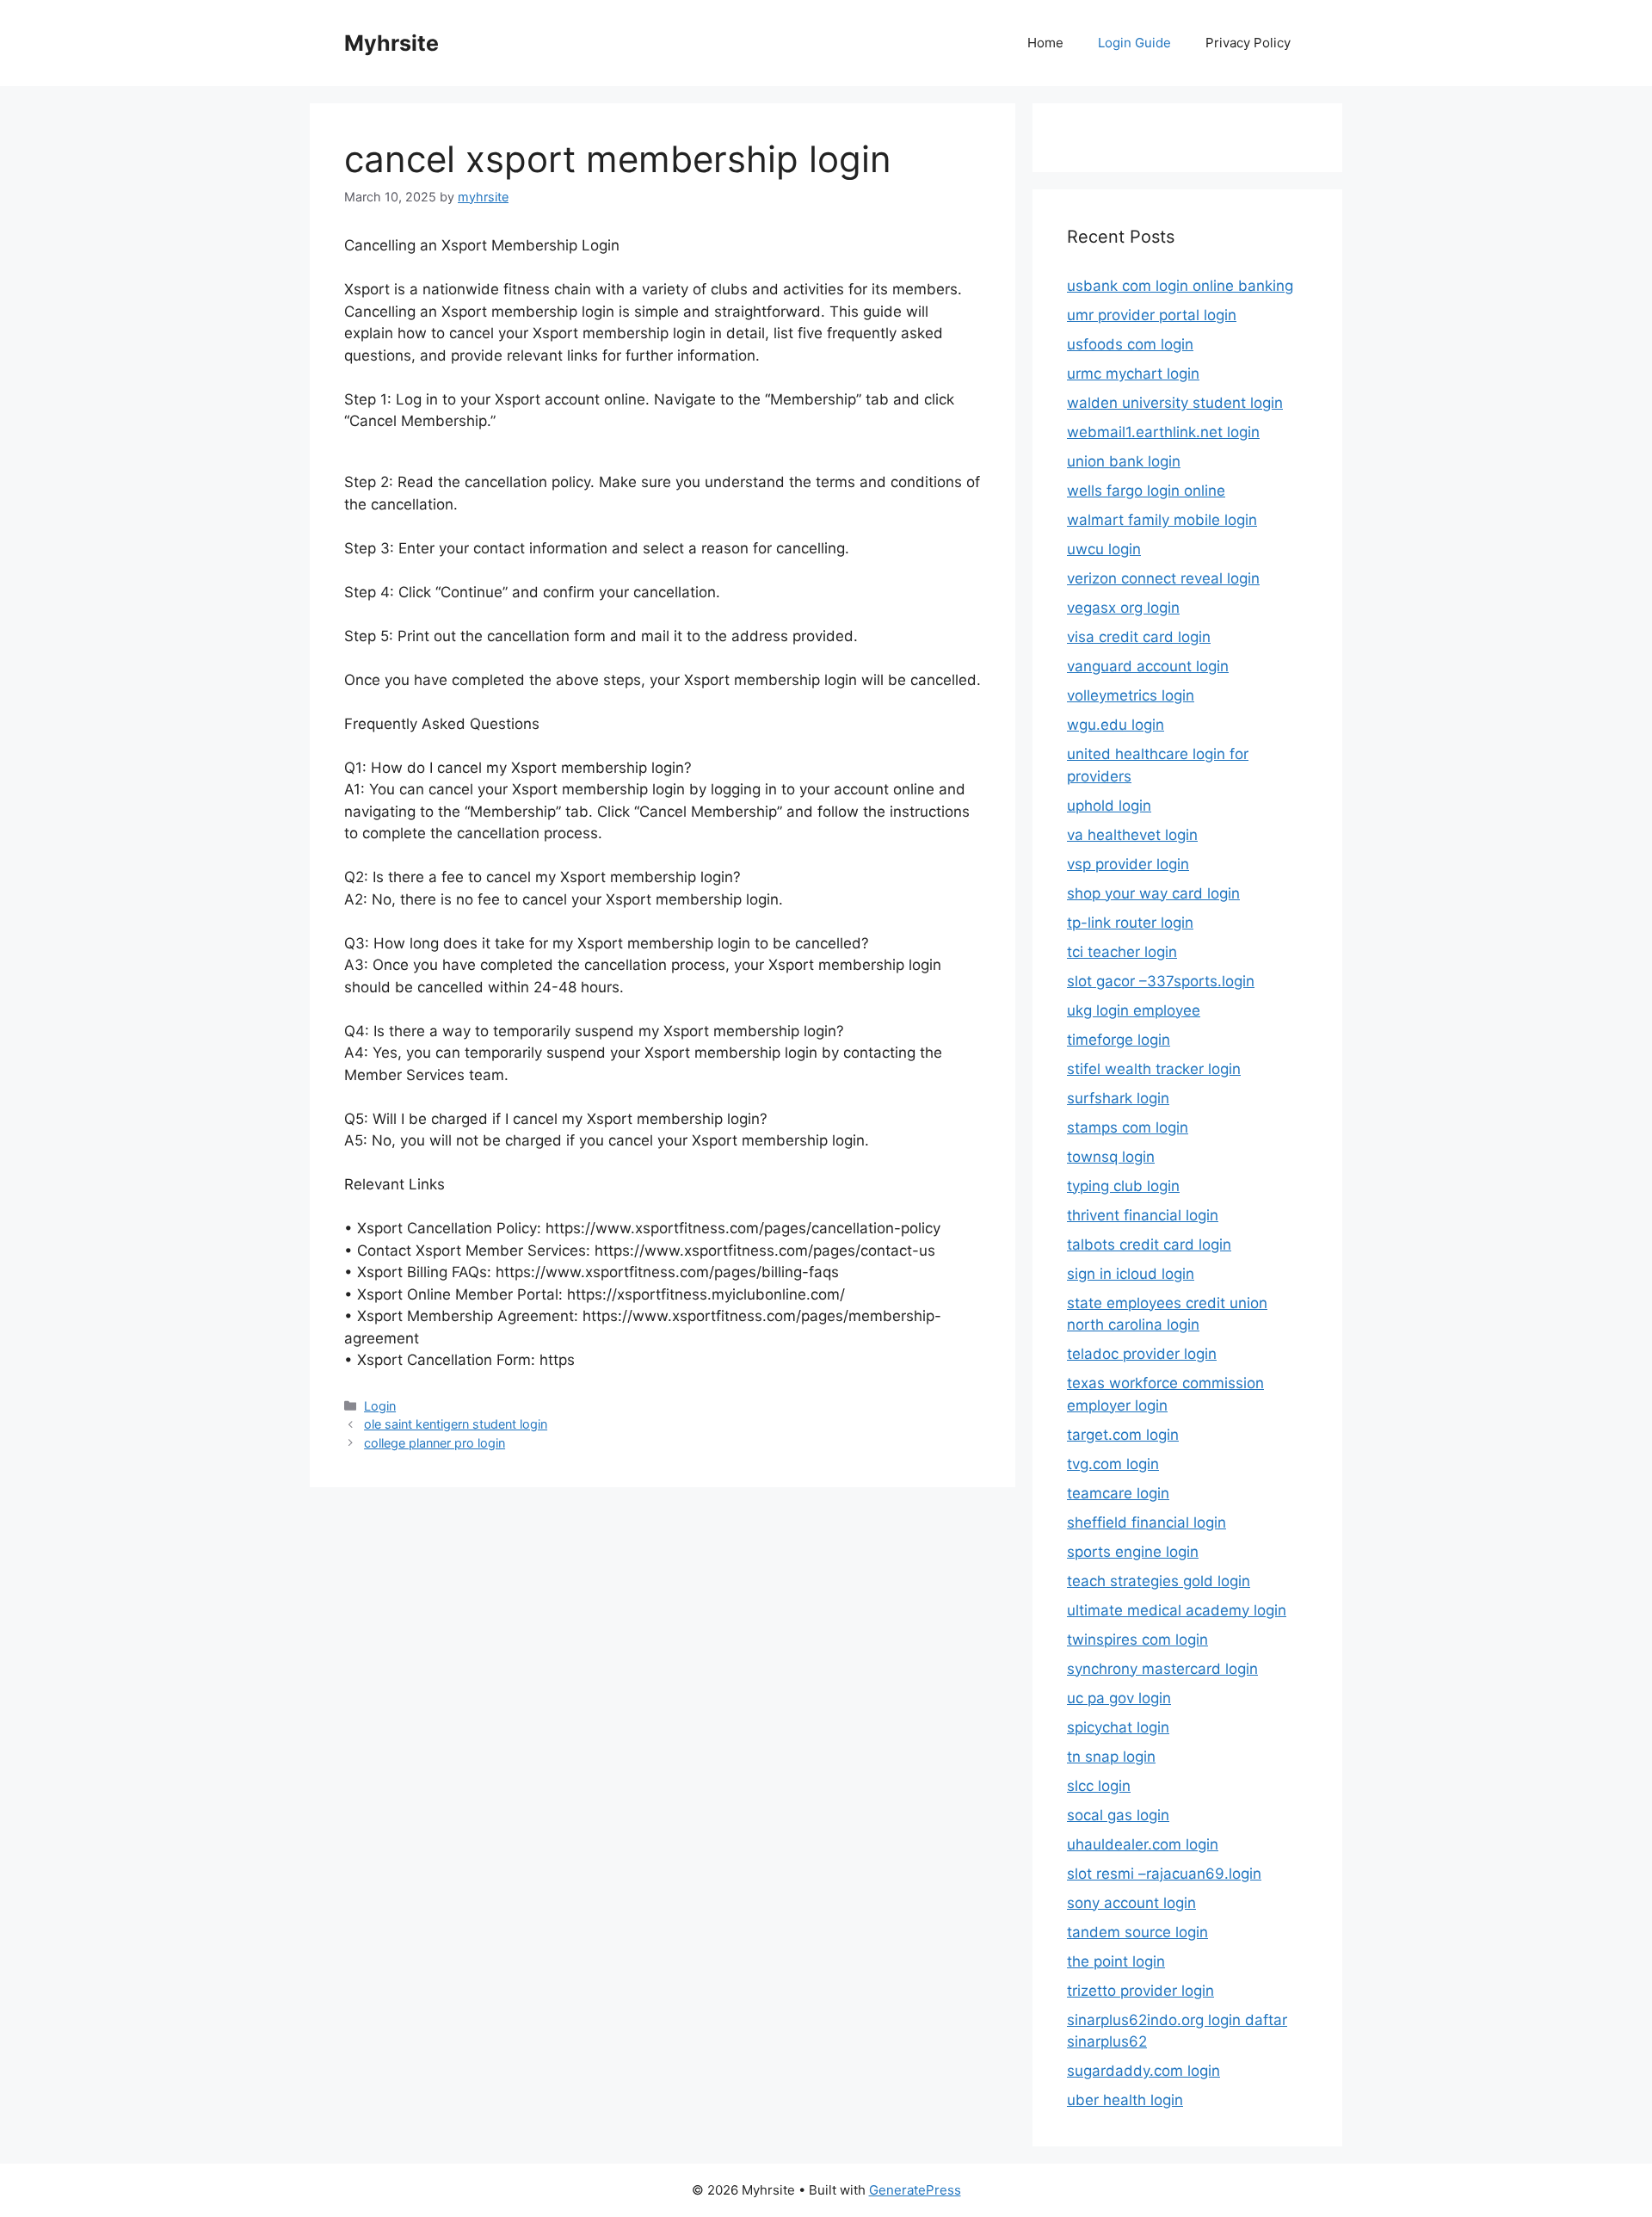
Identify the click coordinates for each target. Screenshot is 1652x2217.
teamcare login (1118, 1493)
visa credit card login (1139, 637)
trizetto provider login (1140, 1991)
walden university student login (1175, 403)
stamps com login (1128, 1127)
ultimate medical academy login (1177, 1610)
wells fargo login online (1146, 491)
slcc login (1099, 1786)
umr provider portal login (1152, 315)
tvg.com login (1113, 1464)
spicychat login (1118, 1727)
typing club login (1123, 1186)
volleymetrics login (1131, 695)
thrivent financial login (1143, 1215)
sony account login (1131, 1903)
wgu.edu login (1116, 725)
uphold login (1109, 806)
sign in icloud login (1131, 1274)
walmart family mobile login (1162, 520)
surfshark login (1118, 1098)
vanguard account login (1148, 666)
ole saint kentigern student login (456, 1424)
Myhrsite (391, 43)
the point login (1116, 1961)
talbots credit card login (1149, 1244)
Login (380, 1406)
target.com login (1123, 1435)
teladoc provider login (1142, 1354)
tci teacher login (1122, 952)
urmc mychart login (1133, 374)
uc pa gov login (1119, 1698)
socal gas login (1118, 1815)
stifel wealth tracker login (1154, 1069)
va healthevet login (1132, 835)
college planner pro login (435, 1443)
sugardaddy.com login (1143, 2071)
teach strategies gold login (1159, 1581)
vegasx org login (1123, 608)
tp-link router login (1130, 923)
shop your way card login (1153, 893)
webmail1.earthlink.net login (1163, 432)
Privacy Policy (1248, 43)
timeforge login (1119, 1040)
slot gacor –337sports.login (1161, 981)
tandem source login (1137, 1932)
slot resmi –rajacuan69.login (1164, 1874)
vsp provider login (1128, 864)
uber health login (1125, 2100)
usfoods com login (1130, 344)
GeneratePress (915, 2190)
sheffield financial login (1147, 1522)
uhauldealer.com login (1143, 1844)
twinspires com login (1137, 1640)
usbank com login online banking (1180, 286)
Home (1045, 43)
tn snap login (1111, 1757)
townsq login (1111, 1157)
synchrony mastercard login (1162, 1669)
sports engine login (1133, 1552)
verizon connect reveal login (1163, 578)
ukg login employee (1134, 1010)
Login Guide (1134, 43)
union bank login (1124, 461)
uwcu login (1104, 549)
